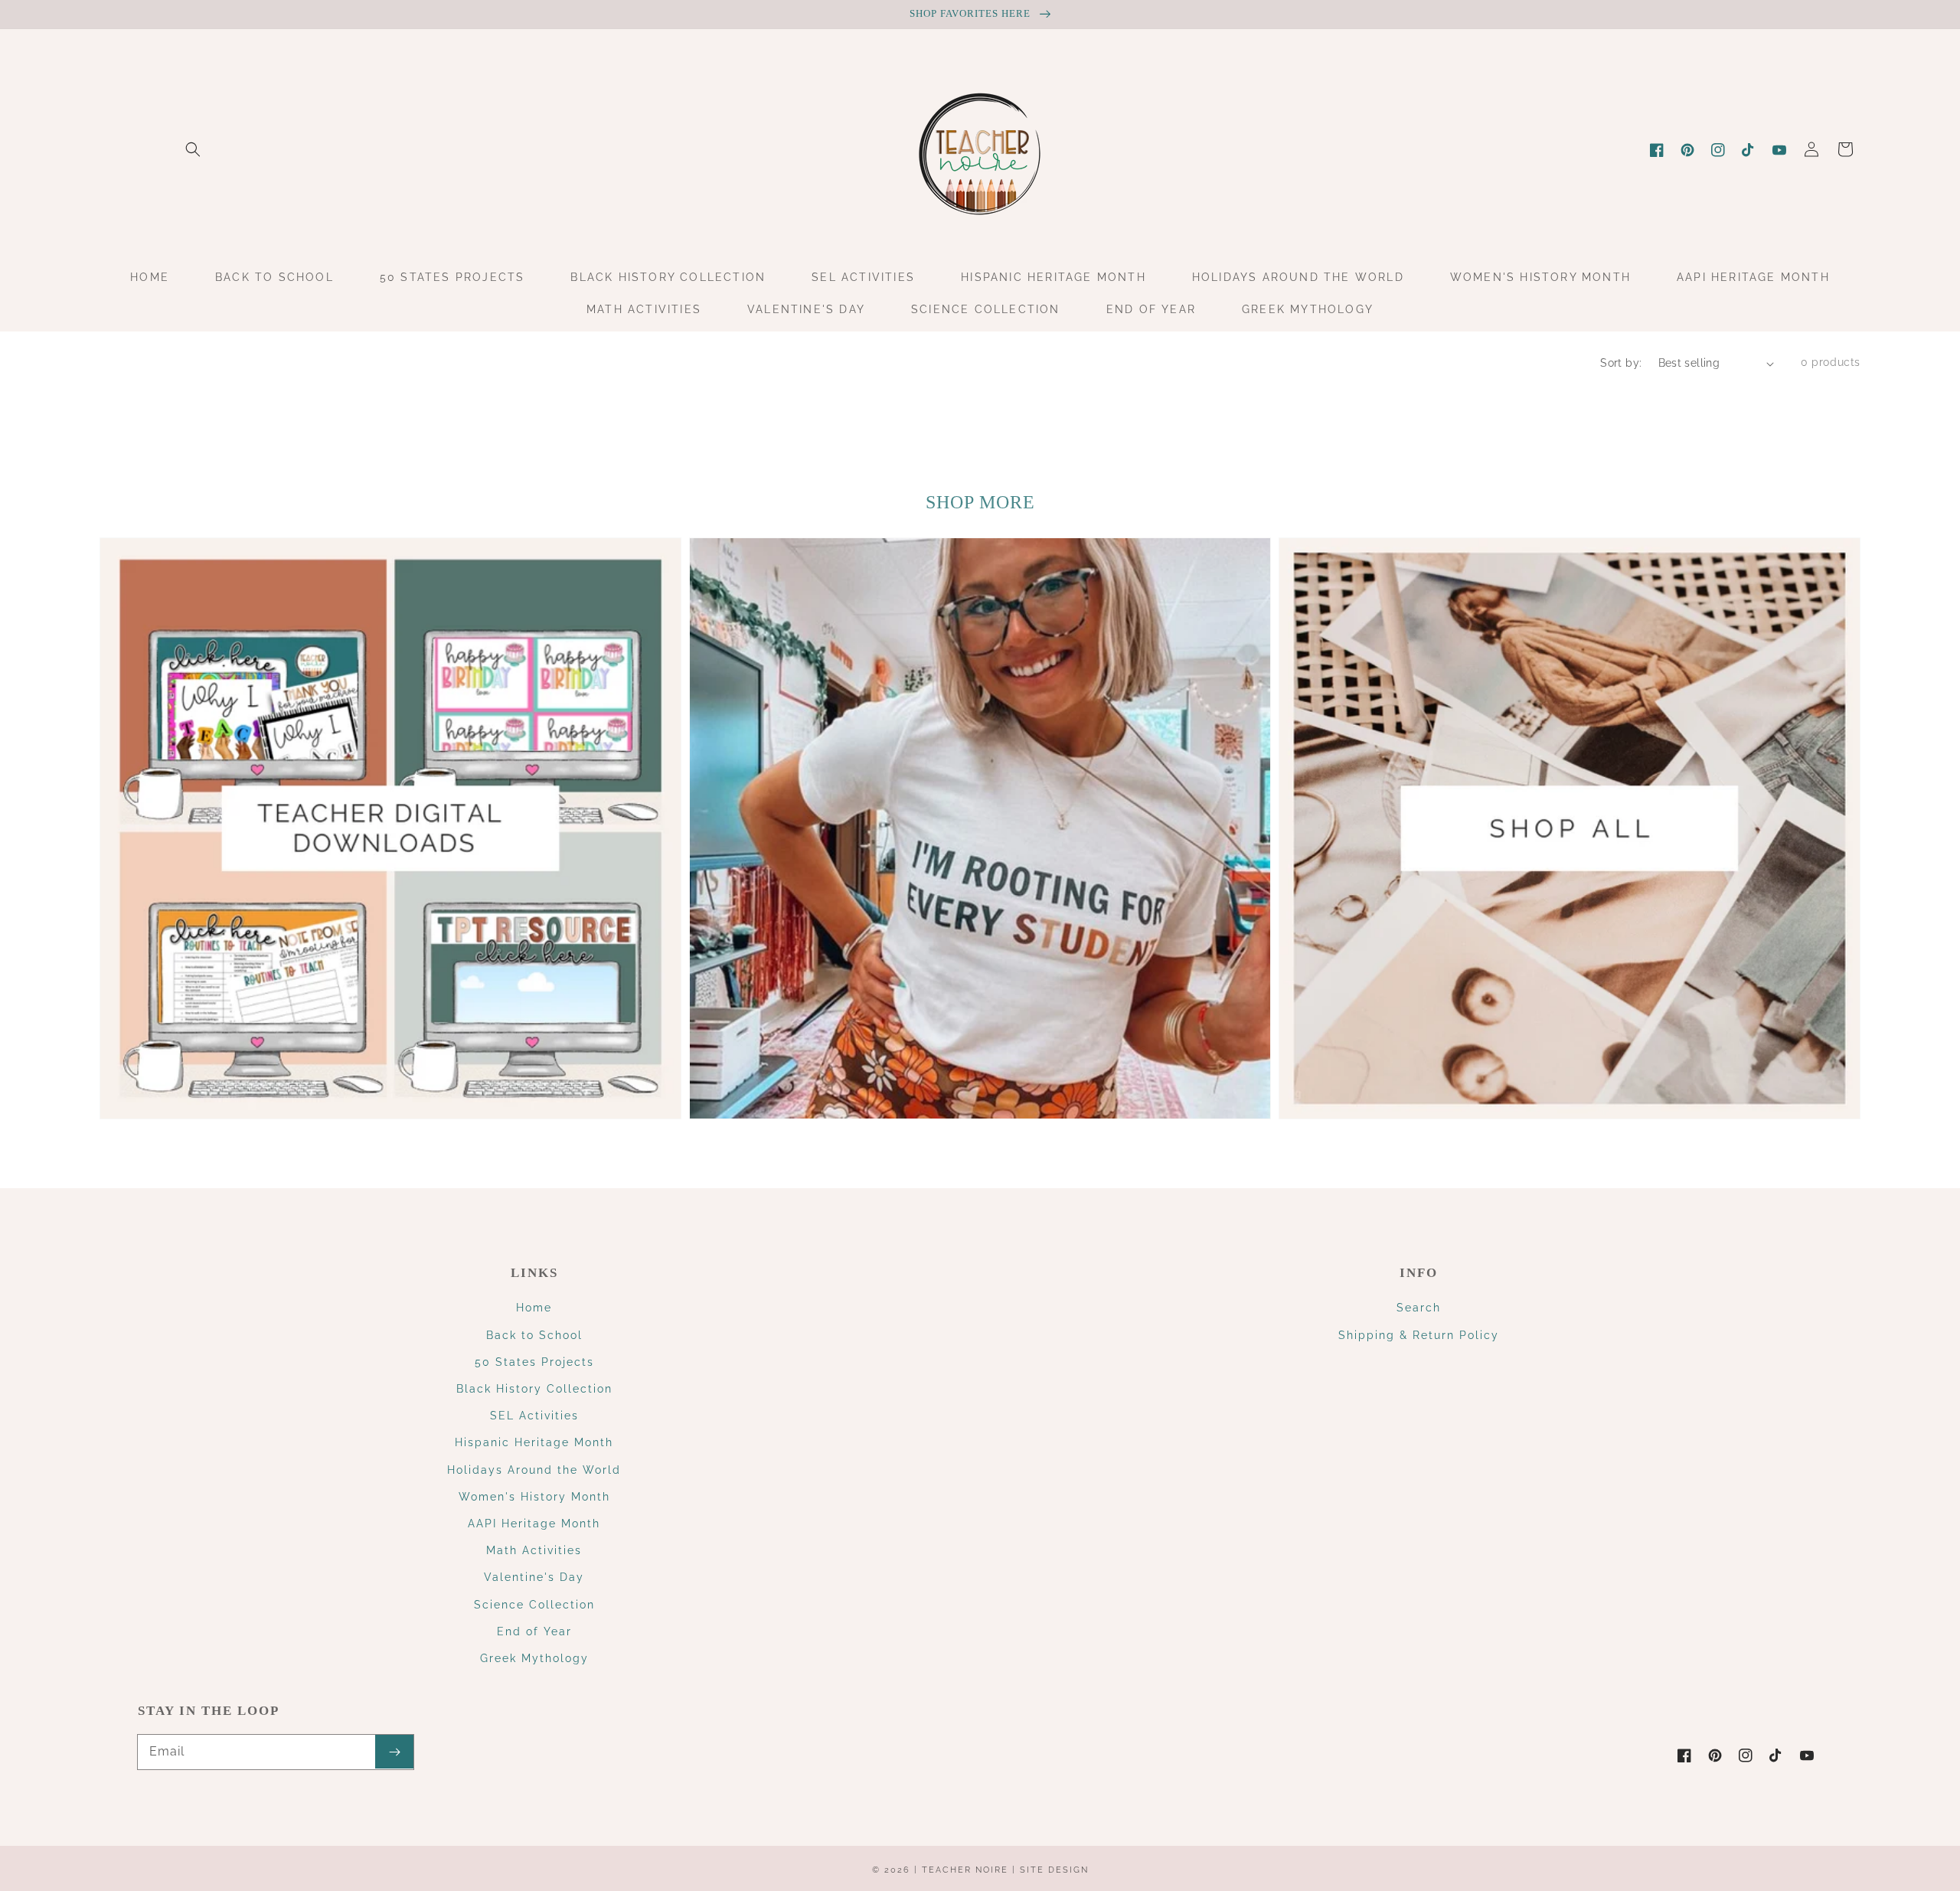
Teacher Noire (965, 1870)
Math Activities (534, 1550)
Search (1419, 1308)
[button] (193, 149)
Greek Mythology (534, 1658)
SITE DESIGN (1054, 1870)
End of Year (534, 1631)
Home (534, 1308)
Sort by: (1621, 363)
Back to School (534, 1335)
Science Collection (534, 1605)
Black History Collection (534, 1389)
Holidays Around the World (534, 1470)
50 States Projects (534, 1362)
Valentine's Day (534, 1577)
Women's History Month (534, 1497)
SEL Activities (534, 1416)
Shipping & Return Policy (1419, 1335)
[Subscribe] (394, 1752)
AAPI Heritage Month (534, 1524)
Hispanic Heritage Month (534, 1442)
